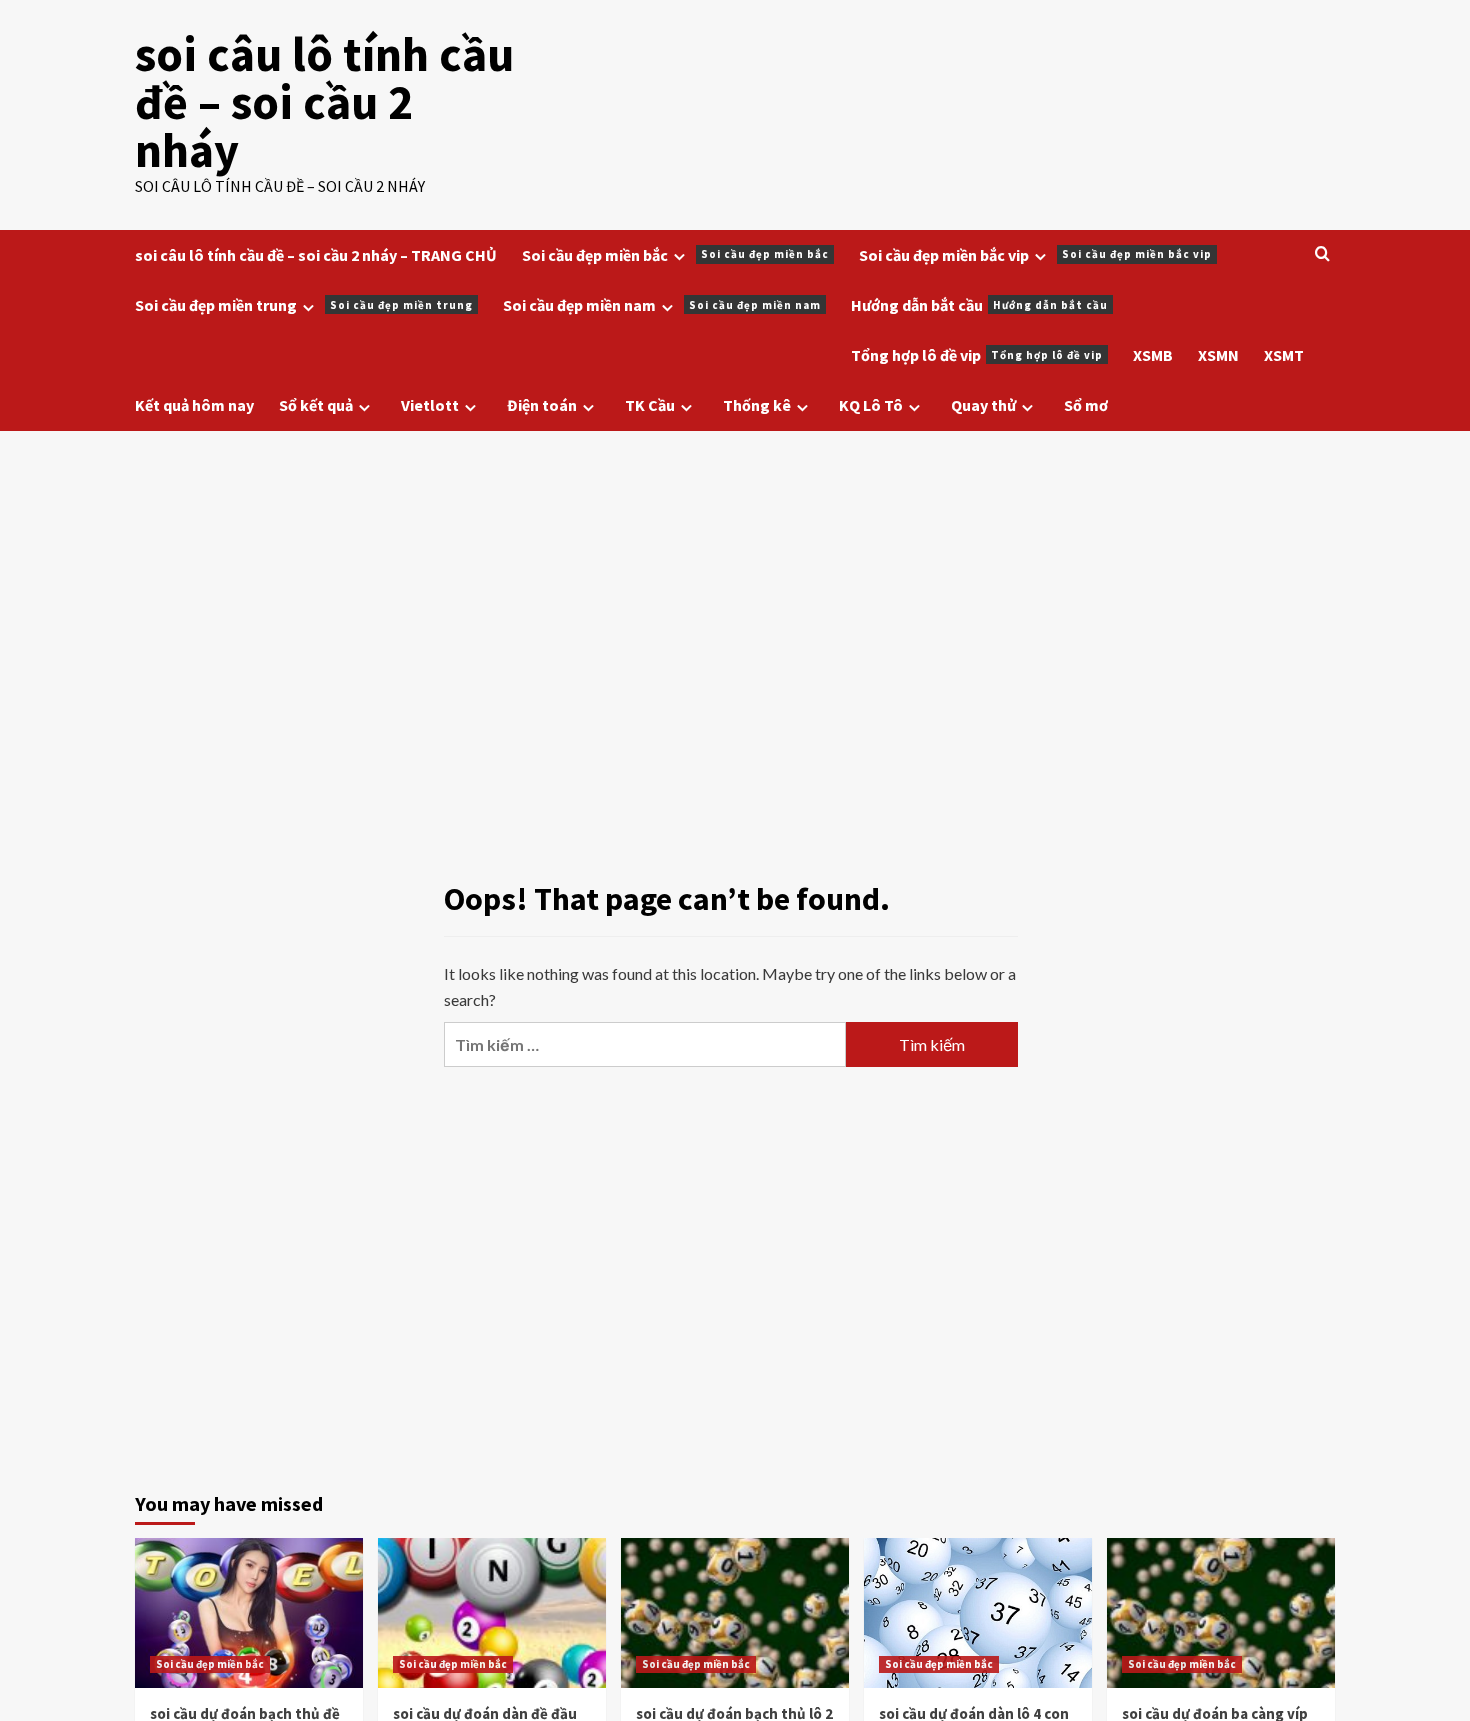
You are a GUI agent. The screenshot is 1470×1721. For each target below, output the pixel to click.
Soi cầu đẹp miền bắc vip (1035, 255)
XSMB (1153, 355)
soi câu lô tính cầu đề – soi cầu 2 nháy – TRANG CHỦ (316, 255)
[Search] (1322, 254)
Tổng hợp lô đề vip (977, 355)
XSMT (1284, 355)
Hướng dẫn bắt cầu (979, 305)
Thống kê (757, 405)
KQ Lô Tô (871, 405)
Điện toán (542, 405)
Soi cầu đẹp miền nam (662, 305)
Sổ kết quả (316, 405)
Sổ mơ (1086, 405)
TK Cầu (650, 405)
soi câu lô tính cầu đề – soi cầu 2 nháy (324, 102)
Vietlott (430, 405)
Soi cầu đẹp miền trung (304, 305)
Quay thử (983, 405)
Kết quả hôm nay (194, 405)
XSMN (1218, 355)
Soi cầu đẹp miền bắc (675, 255)
